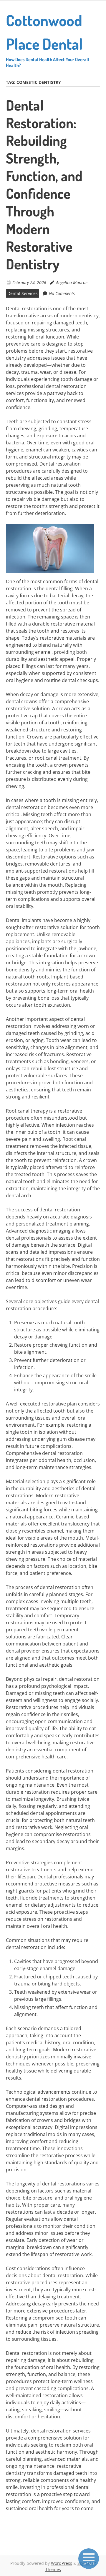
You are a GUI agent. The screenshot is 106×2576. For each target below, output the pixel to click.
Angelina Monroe (72, 282)
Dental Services (23, 293)
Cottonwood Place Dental (47, 39)
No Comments (62, 293)
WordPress (62, 2563)
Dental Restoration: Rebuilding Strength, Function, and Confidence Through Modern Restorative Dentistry (44, 184)
